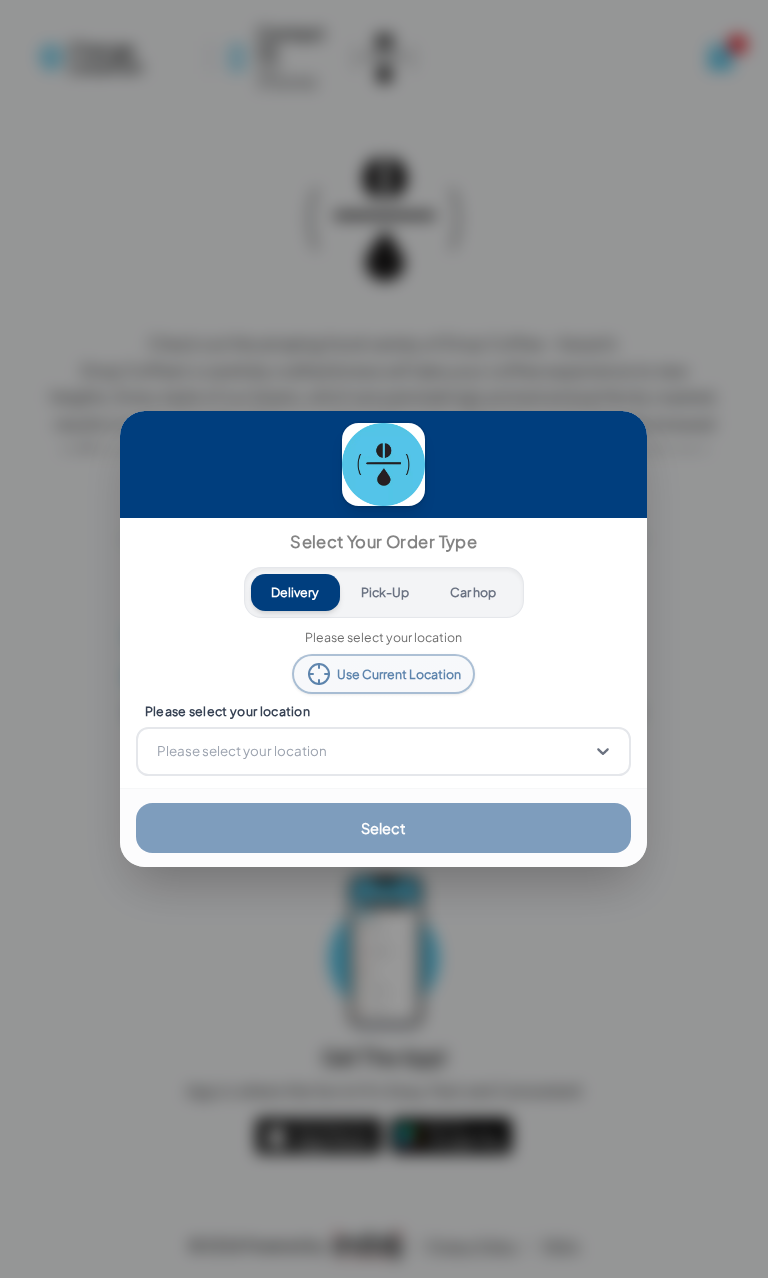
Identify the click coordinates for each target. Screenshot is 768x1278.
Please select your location (227, 711)
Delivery (296, 592)
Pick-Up (385, 592)
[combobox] (158, 751)
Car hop (473, 592)
